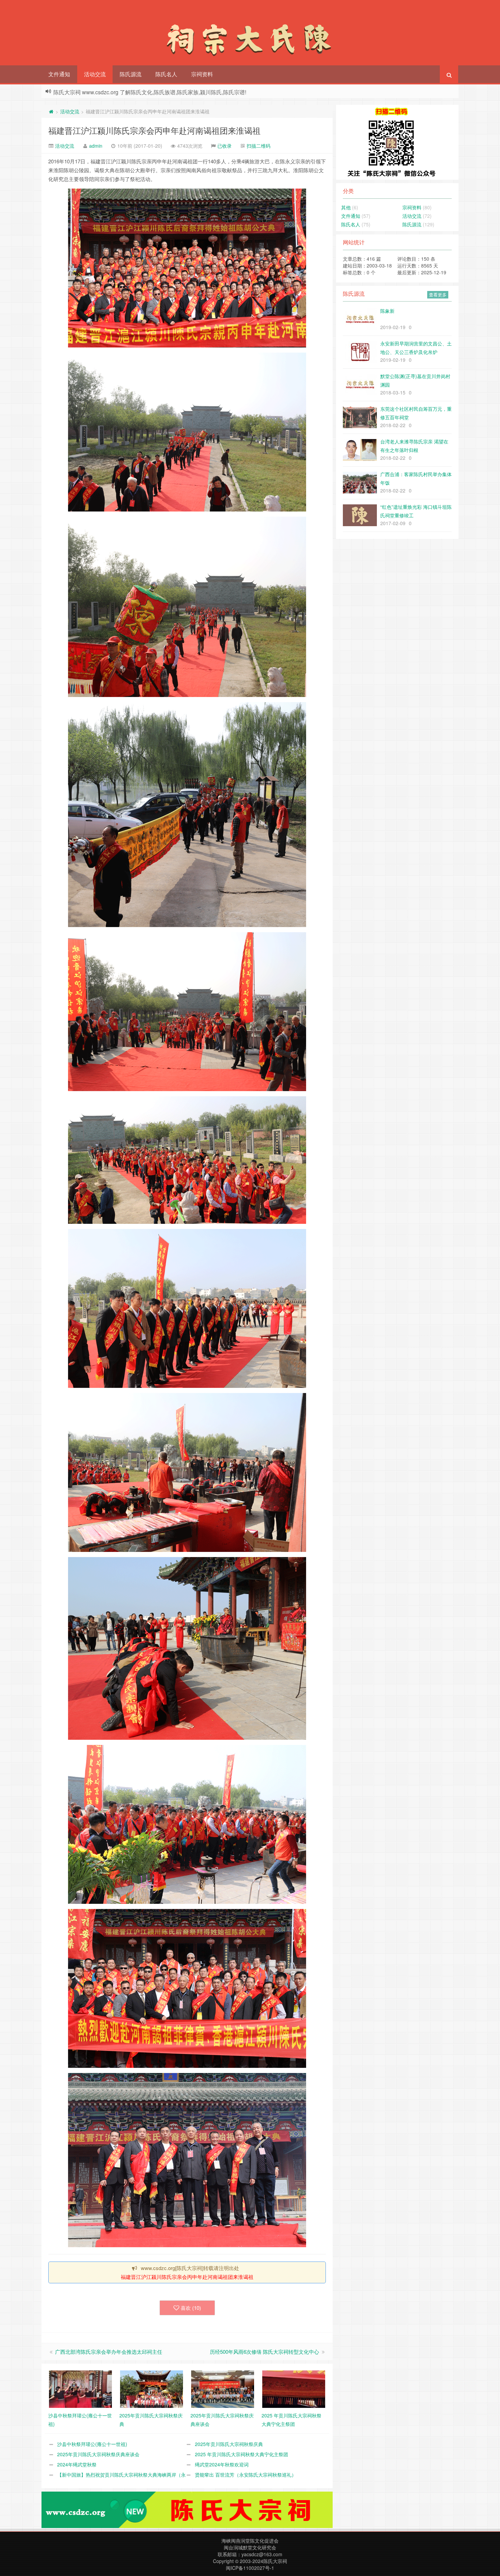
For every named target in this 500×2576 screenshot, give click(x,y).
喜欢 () (191, 2308)
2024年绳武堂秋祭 (77, 2464)
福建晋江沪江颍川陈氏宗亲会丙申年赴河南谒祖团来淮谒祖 (154, 130)
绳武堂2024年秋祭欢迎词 (222, 2464)
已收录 (224, 146)
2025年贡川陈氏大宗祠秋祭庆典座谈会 (98, 2454)
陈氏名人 (166, 74)
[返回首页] (51, 111)
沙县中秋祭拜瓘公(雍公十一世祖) (92, 2444)
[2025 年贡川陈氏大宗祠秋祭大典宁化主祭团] (294, 2388)
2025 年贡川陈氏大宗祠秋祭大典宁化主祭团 (241, 2454)
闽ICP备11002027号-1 (250, 2568)
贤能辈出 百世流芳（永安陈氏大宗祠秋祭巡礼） (246, 2475)
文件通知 (59, 74)
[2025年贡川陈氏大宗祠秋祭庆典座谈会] (223, 2388)
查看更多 (438, 295)
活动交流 (95, 74)
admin (96, 146)
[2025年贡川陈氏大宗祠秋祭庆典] (152, 2388)
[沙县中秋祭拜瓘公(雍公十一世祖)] (80, 2388)
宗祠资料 (202, 74)
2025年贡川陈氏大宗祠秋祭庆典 (229, 2444)
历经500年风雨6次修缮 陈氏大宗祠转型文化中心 (264, 2352)
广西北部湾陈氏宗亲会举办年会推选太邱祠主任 (109, 2352)
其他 (346, 207)
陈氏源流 (131, 74)
